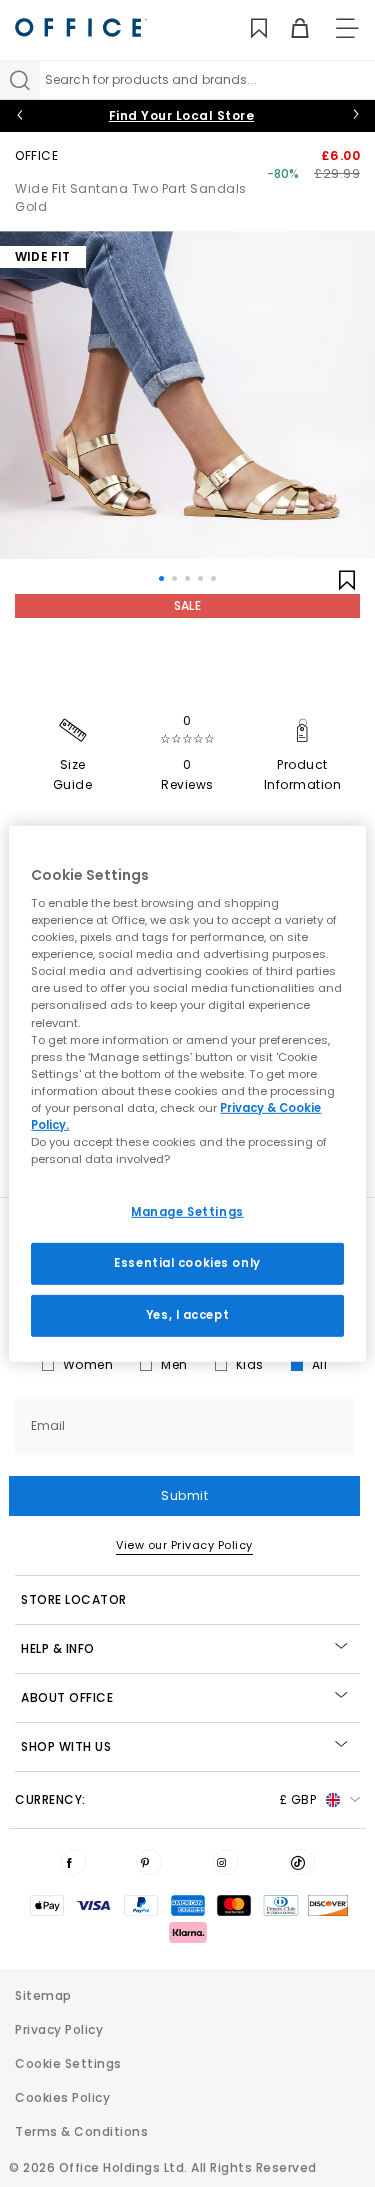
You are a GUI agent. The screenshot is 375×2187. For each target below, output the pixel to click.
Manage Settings (187, 1212)
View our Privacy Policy (184, 1545)
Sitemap (43, 1995)
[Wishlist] (247, 28)
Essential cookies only (187, 1263)
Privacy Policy (59, 2029)
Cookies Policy (62, 2097)
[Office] (81, 27)
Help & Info (58, 1648)
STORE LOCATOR (74, 1599)
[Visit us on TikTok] (302, 1862)
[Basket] (288, 28)
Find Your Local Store (182, 115)
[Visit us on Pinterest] (149, 1862)
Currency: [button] (165, 1799)
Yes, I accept (187, 1315)
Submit (184, 1495)
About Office (67, 1697)
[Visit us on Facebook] (73, 1862)
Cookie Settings (68, 2063)
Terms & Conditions (81, 2131)
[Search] (20, 80)
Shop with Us (66, 1746)
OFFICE (36, 155)
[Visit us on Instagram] (226, 1862)
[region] (187, 1093)
